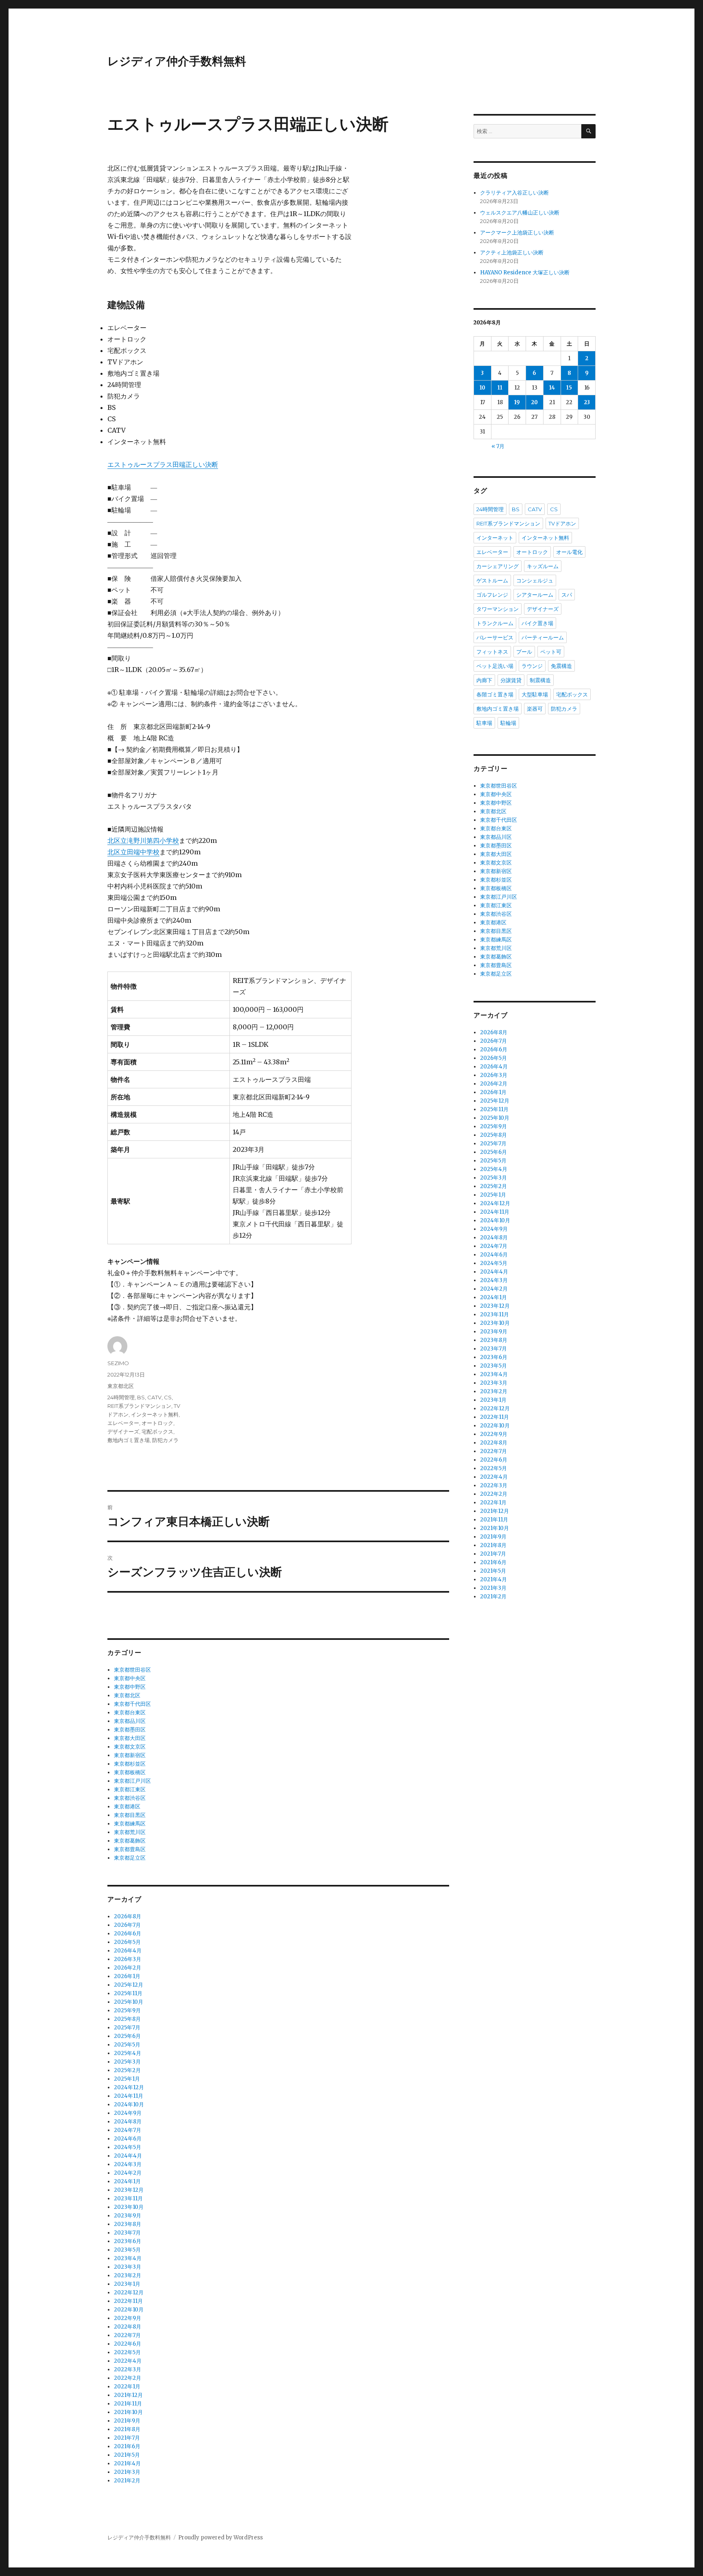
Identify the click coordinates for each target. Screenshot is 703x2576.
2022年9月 (128, 2318)
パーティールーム (543, 637)
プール (524, 652)
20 (534, 402)
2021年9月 (127, 2421)
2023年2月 (128, 2275)
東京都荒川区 (130, 1832)
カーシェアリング (498, 566)
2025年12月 (129, 1985)
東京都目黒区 (130, 1815)
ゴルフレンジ (492, 595)
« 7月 (498, 446)
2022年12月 (129, 2293)
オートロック (157, 1423)
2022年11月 (128, 2301)
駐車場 (484, 723)
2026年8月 (128, 1916)
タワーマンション (498, 609)
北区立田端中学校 (133, 852)
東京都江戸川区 (132, 1781)
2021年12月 (128, 2395)
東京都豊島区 (130, 1849)
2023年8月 (128, 2224)
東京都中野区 (130, 1687)
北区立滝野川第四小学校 (143, 840)
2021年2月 (127, 2481)
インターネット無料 (155, 1414)
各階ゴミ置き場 (495, 694)
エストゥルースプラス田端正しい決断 (163, 464)
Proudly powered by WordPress (221, 2538)
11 (500, 388)
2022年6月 (128, 2344)
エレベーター (123, 1423)
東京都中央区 (130, 1678)
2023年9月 (128, 2216)
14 (552, 388)
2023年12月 (129, 2190)
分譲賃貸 (511, 680)
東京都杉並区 (130, 1764)
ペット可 (551, 652)
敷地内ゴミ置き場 (129, 1440)
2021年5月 (127, 2455)
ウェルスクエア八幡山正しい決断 (520, 213)
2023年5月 (127, 2250)
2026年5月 (127, 1942)
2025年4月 (128, 2053)
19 (517, 402)
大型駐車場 (535, 694)
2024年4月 (128, 2156)
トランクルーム (495, 623)
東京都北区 (121, 1386)
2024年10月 (129, 2104)
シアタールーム (535, 595)
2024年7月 (128, 2130)
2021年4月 (127, 2463)
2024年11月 (129, 2096)
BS (141, 1397)
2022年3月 (128, 2369)
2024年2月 (128, 2173)
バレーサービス (495, 637)
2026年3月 (128, 1959)
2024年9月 (128, 2113)
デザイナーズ (123, 1431)
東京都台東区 (130, 1713)
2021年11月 (128, 2404)
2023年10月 (129, 2207)
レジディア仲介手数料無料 (177, 61)
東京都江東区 (130, 1789)
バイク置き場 (537, 623)
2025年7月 (127, 2028)
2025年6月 (127, 2036)
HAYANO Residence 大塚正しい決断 (525, 272)
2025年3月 (127, 2062)
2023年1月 (127, 2284)
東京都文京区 (130, 1747)
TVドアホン (562, 523)
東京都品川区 (130, 1721)
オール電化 (569, 552)
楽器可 (535, 709)
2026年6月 (128, 1934)
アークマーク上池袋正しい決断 (517, 233)
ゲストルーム (492, 580)
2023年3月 (128, 2267)
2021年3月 (127, 2472)
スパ (567, 595)
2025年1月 (127, 2079)
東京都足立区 (130, 1858)
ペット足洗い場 (495, 666)
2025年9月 (127, 2010)
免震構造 (561, 666)
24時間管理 (121, 1397)
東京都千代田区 (132, 1704)
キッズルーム (543, 566)
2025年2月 (127, 2070)
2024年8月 (128, 2122)
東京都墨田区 (130, 1730)
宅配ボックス (157, 1431)
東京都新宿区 (130, 1755)
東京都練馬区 (130, 1824)
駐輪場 (508, 723)
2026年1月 (127, 1976)
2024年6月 (128, 2139)
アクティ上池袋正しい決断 (512, 253)
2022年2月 (128, 2378)
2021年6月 (127, 2446)
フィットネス (492, 652)
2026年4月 (128, 1951)
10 (482, 388)
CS (168, 1397)
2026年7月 (127, 1925)
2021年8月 (127, 2429)
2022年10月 (129, 2310)
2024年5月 (128, 2147)
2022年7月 (127, 2335)
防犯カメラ (165, 1440)
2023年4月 (128, 2258)
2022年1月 (127, 2387)
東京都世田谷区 (132, 1670)
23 (587, 402)
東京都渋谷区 (130, 1798)
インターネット (495, 538)
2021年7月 (127, 2438)
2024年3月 (128, 2164)
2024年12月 (129, 2087)
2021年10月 (128, 2412)
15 (569, 388)
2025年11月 (128, 1993)
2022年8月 (128, 2327)
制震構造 (540, 680)
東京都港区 (127, 1807)
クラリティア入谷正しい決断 (514, 193)
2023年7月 (127, 2233)
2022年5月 (127, 2352)
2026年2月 (128, 1968)
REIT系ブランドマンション (139, 1406)
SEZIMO (118, 1363)
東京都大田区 (130, 1738)
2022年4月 (128, 2361)
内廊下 (484, 680)
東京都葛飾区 (130, 1841)
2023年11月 (128, 2198)
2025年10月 (129, 2002)
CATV (154, 1397)
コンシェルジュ (535, 580)
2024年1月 (127, 2181)
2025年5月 (127, 2045)
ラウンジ (532, 666)
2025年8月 (127, 2019)
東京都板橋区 (130, 1772)
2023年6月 (128, 2241)
